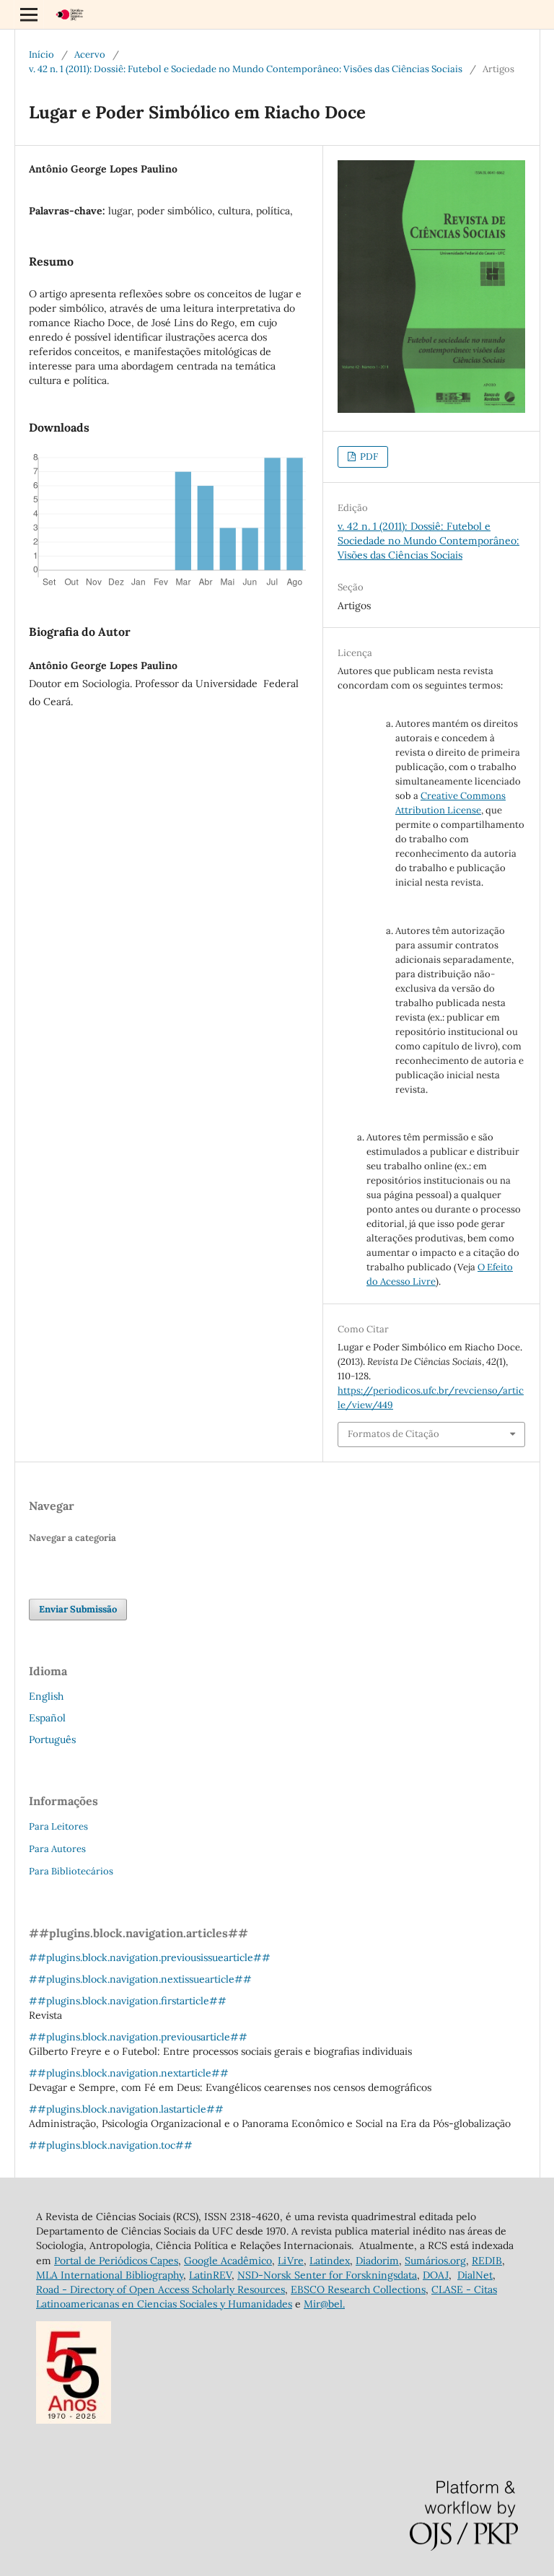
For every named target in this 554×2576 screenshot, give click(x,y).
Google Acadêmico (228, 2261)
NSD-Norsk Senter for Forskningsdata (327, 2275)
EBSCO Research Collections (358, 2289)
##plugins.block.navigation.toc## (111, 2145)
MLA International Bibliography (110, 2275)
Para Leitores (58, 1826)
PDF (368, 457)
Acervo (90, 54)
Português (52, 1739)
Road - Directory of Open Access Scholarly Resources (161, 2289)
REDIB (487, 2261)
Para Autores (57, 1849)
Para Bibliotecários (71, 1871)
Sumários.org (435, 2261)
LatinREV (210, 2275)
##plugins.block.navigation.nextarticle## (129, 2073)
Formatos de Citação (393, 1434)
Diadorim (377, 2261)
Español (47, 1718)
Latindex (330, 2261)
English (46, 1696)
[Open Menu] (29, 14)
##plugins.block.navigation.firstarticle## (128, 2001)
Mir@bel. (324, 2304)
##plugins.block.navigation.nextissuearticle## (140, 1979)
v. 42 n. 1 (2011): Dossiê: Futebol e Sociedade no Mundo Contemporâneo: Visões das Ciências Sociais (246, 69)
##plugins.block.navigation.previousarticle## (138, 2037)
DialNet (475, 2275)
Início (41, 54)
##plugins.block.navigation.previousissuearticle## (150, 1957)
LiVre (291, 2261)
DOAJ (436, 2275)
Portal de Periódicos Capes (116, 2261)
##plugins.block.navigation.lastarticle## (126, 2109)
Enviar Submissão (78, 1609)
